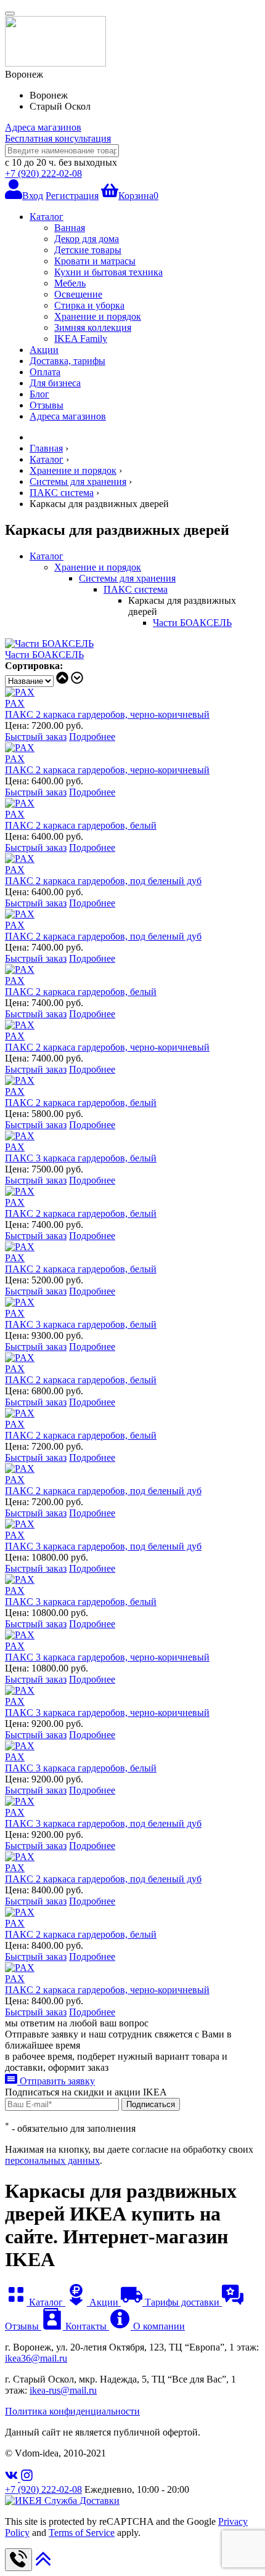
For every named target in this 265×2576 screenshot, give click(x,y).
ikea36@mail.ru (36, 2358)
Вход (33, 196)
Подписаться (151, 2104)
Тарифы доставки (182, 2302)
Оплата (45, 372)
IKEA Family (81, 339)
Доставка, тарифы (67, 361)
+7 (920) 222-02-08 (43, 173)
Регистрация (72, 196)
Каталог (47, 217)
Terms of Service (82, 2533)
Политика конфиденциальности (72, 2411)
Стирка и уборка (89, 305)
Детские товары (88, 250)
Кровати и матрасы (95, 261)
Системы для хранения (127, 578)
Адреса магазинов (43, 127)
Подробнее (92, 737)
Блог (39, 394)
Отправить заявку (56, 2081)
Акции (44, 350)
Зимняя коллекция (93, 327)
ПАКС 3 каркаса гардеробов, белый (81, 1158)
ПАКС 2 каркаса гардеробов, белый (81, 825)
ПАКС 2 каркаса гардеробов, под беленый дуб (103, 881)
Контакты (86, 2326)
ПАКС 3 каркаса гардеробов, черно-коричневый (107, 1657)
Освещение (78, 294)
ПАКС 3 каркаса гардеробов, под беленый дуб (103, 1546)
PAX (15, 703)
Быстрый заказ (36, 737)
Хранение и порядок (98, 316)
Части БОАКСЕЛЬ (192, 623)
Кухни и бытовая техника (108, 272)
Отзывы (47, 405)
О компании (158, 2326)
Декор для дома (87, 239)
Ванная (70, 228)
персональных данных (52, 2160)
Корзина (138, 196)
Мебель (70, 283)
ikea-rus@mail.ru (63, 2390)
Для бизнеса (55, 383)
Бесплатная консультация (58, 138)
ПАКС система (136, 589)
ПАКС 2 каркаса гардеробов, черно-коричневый (107, 714)
